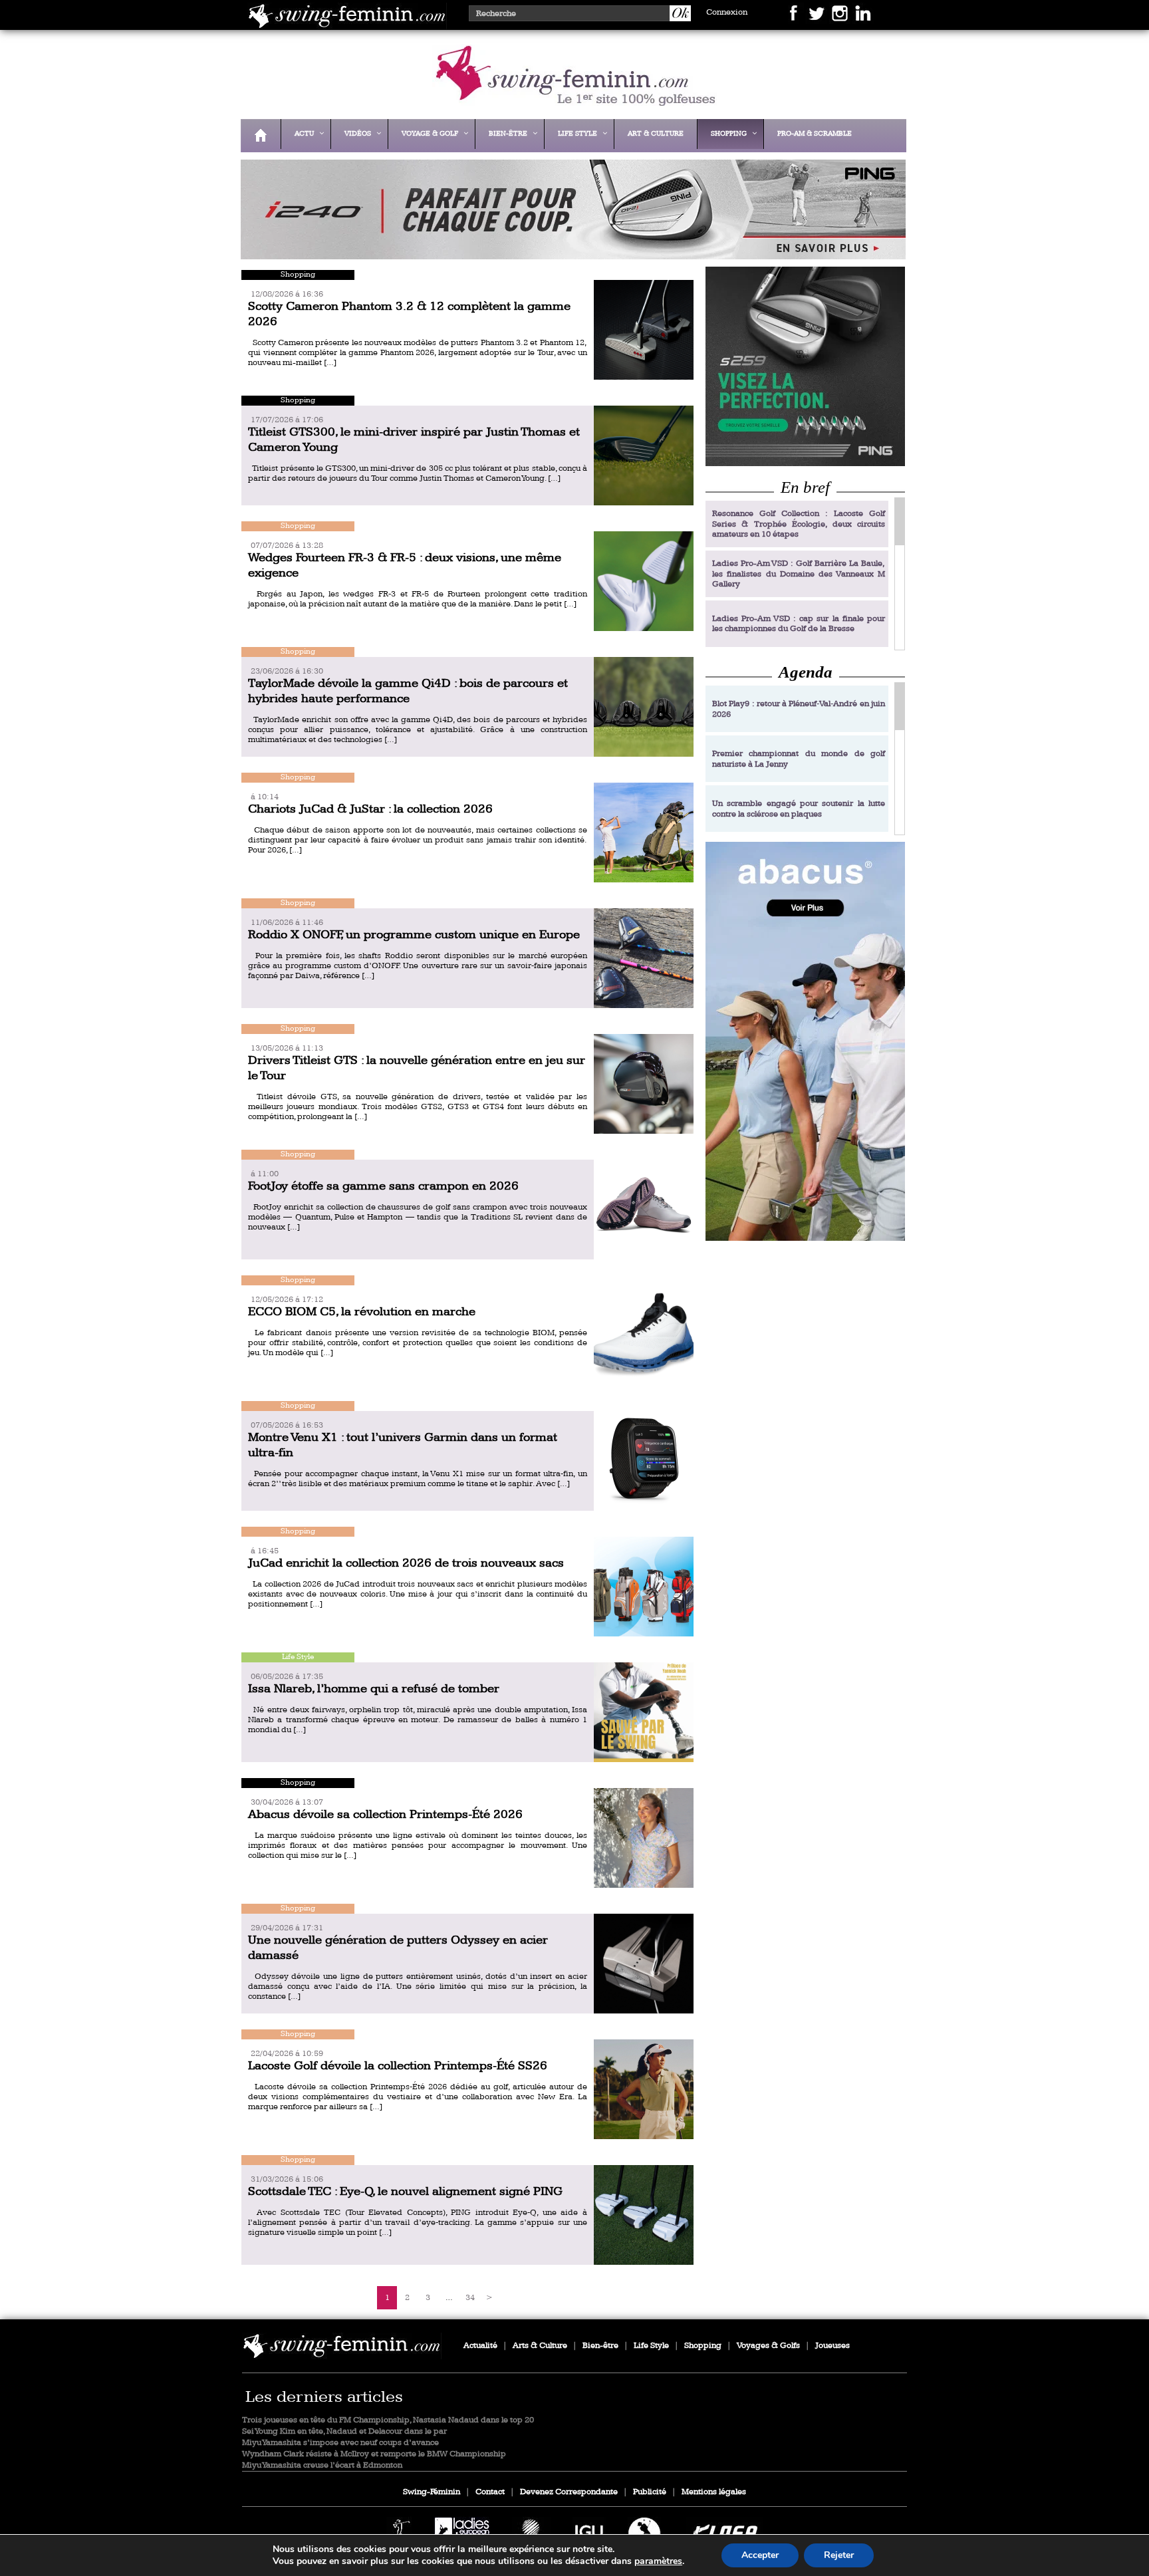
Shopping (703, 2346)
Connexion (727, 12)
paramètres (658, 2561)
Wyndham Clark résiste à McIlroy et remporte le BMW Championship (374, 2454)
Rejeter (839, 2555)
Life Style (651, 2346)
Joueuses (832, 2346)
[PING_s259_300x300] (805, 366)
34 (470, 2298)
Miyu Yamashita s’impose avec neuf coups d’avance (340, 2443)
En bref (805, 487)
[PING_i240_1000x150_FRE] (570, 250)
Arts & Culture (540, 2346)
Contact (490, 2492)
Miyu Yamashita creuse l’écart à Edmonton (322, 2465)
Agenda (806, 672)
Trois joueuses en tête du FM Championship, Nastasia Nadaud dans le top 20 (388, 2420)
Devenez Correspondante (569, 2492)
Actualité (480, 2346)
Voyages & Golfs (768, 2346)
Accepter (760, 2555)
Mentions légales (714, 2492)
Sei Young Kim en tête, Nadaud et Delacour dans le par (344, 2431)
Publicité (650, 2492)
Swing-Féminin (432, 2492)
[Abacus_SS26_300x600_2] (805, 1041)
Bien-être (600, 2346)
